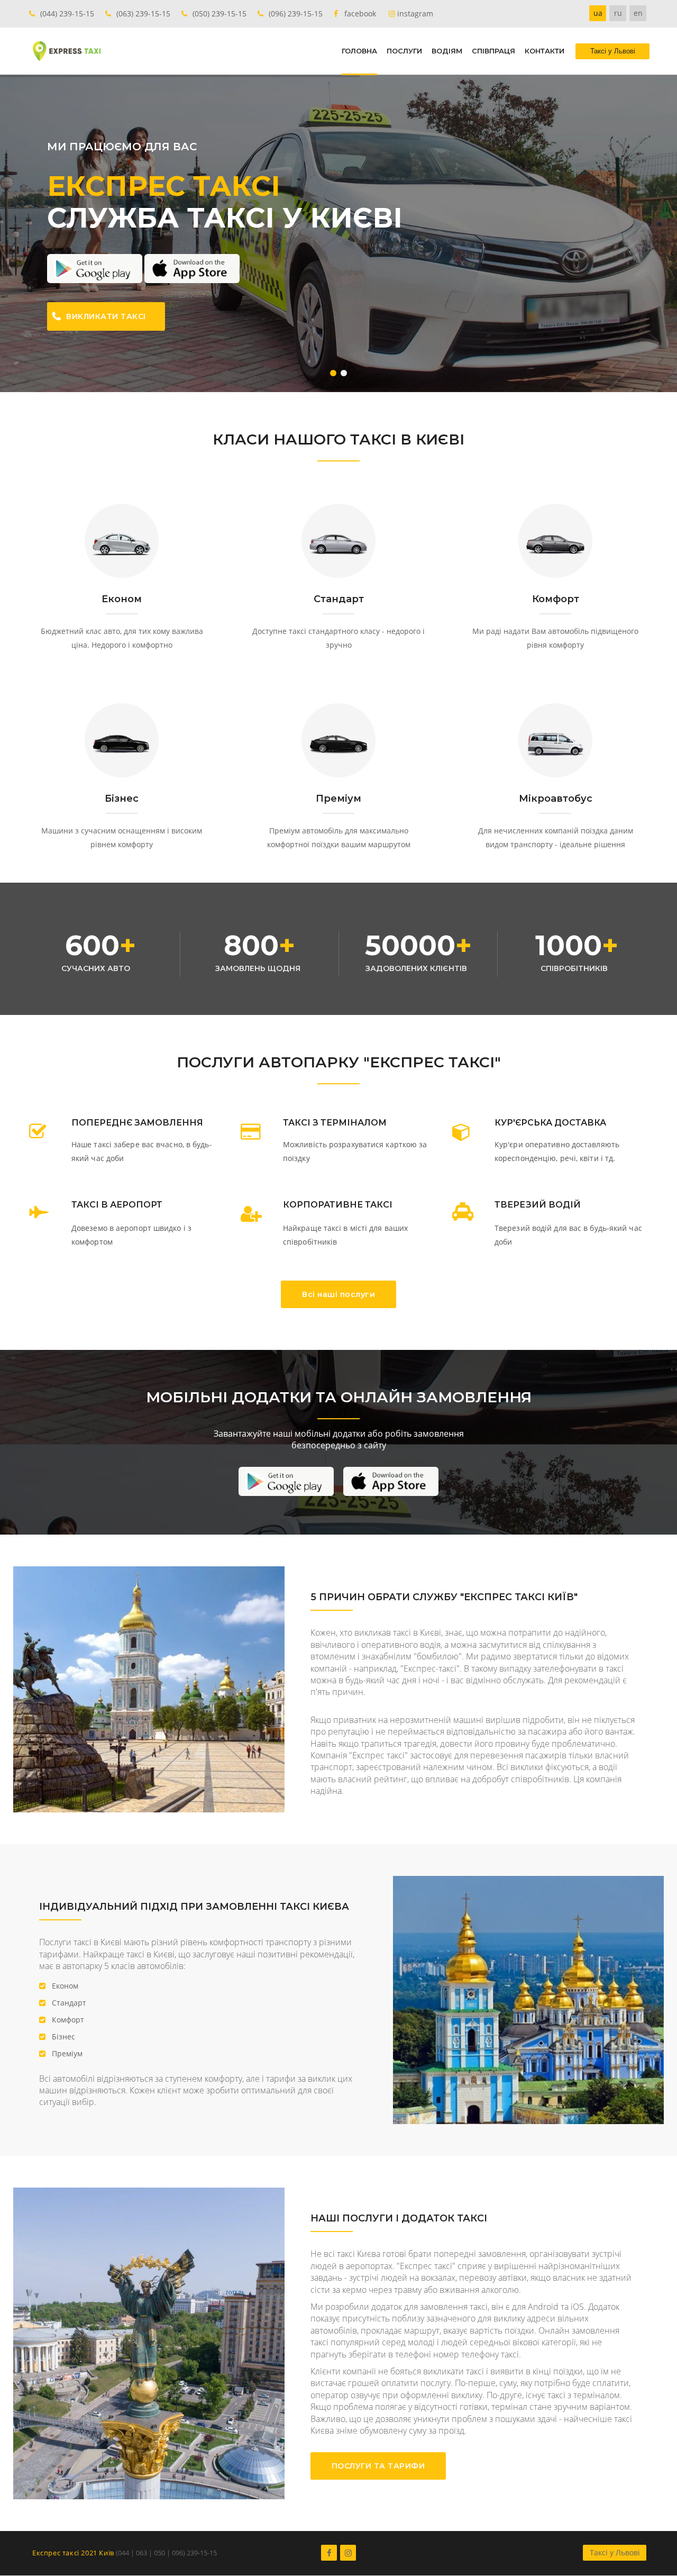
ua (598, 13)
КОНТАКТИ (545, 51)
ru (618, 13)
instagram (415, 13)
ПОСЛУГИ (404, 51)
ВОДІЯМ (447, 51)
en (638, 13)
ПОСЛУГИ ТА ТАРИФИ (378, 2466)
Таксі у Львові (615, 2552)
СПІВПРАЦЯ (493, 51)
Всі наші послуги (338, 1294)
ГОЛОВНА (359, 51)
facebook (360, 13)
